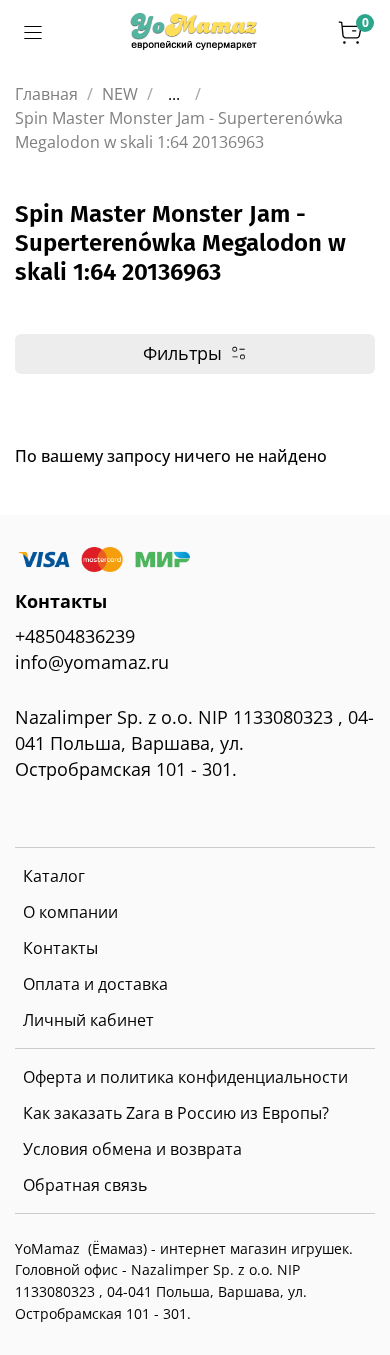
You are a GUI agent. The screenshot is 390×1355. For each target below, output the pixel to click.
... (174, 94)
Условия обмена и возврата (132, 1149)
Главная (46, 94)
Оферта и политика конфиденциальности (185, 1077)
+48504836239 (75, 636)
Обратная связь (85, 1185)
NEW (120, 94)
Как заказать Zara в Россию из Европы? (176, 1113)
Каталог (54, 876)
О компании (70, 912)
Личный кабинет (88, 1020)
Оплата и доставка (95, 984)
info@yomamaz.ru (92, 662)
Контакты (60, 948)
